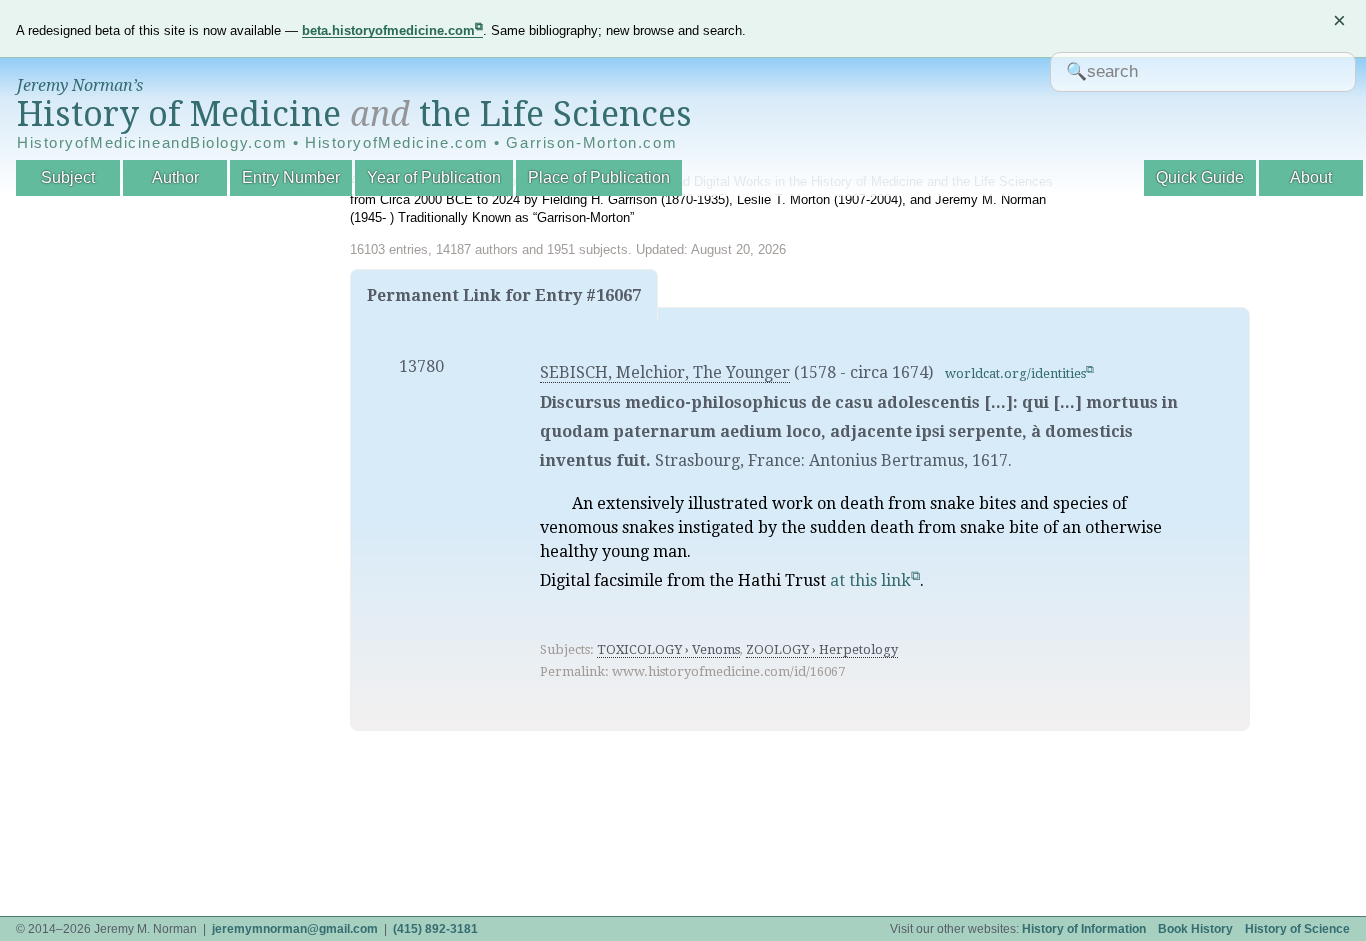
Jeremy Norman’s (80, 85)
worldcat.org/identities (1015, 373)
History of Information (1084, 929)
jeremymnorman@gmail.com (295, 929)
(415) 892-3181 (435, 929)
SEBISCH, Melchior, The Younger (665, 372)
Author (175, 177)
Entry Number (291, 177)
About (1311, 177)
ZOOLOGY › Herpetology (822, 649)
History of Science (1297, 929)
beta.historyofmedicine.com (388, 30)
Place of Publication (599, 177)
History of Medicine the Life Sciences (354, 114)
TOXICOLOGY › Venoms (668, 649)
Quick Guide (1200, 177)
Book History (1195, 929)
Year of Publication (434, 177)
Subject (68, 177)
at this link (870, 580)
